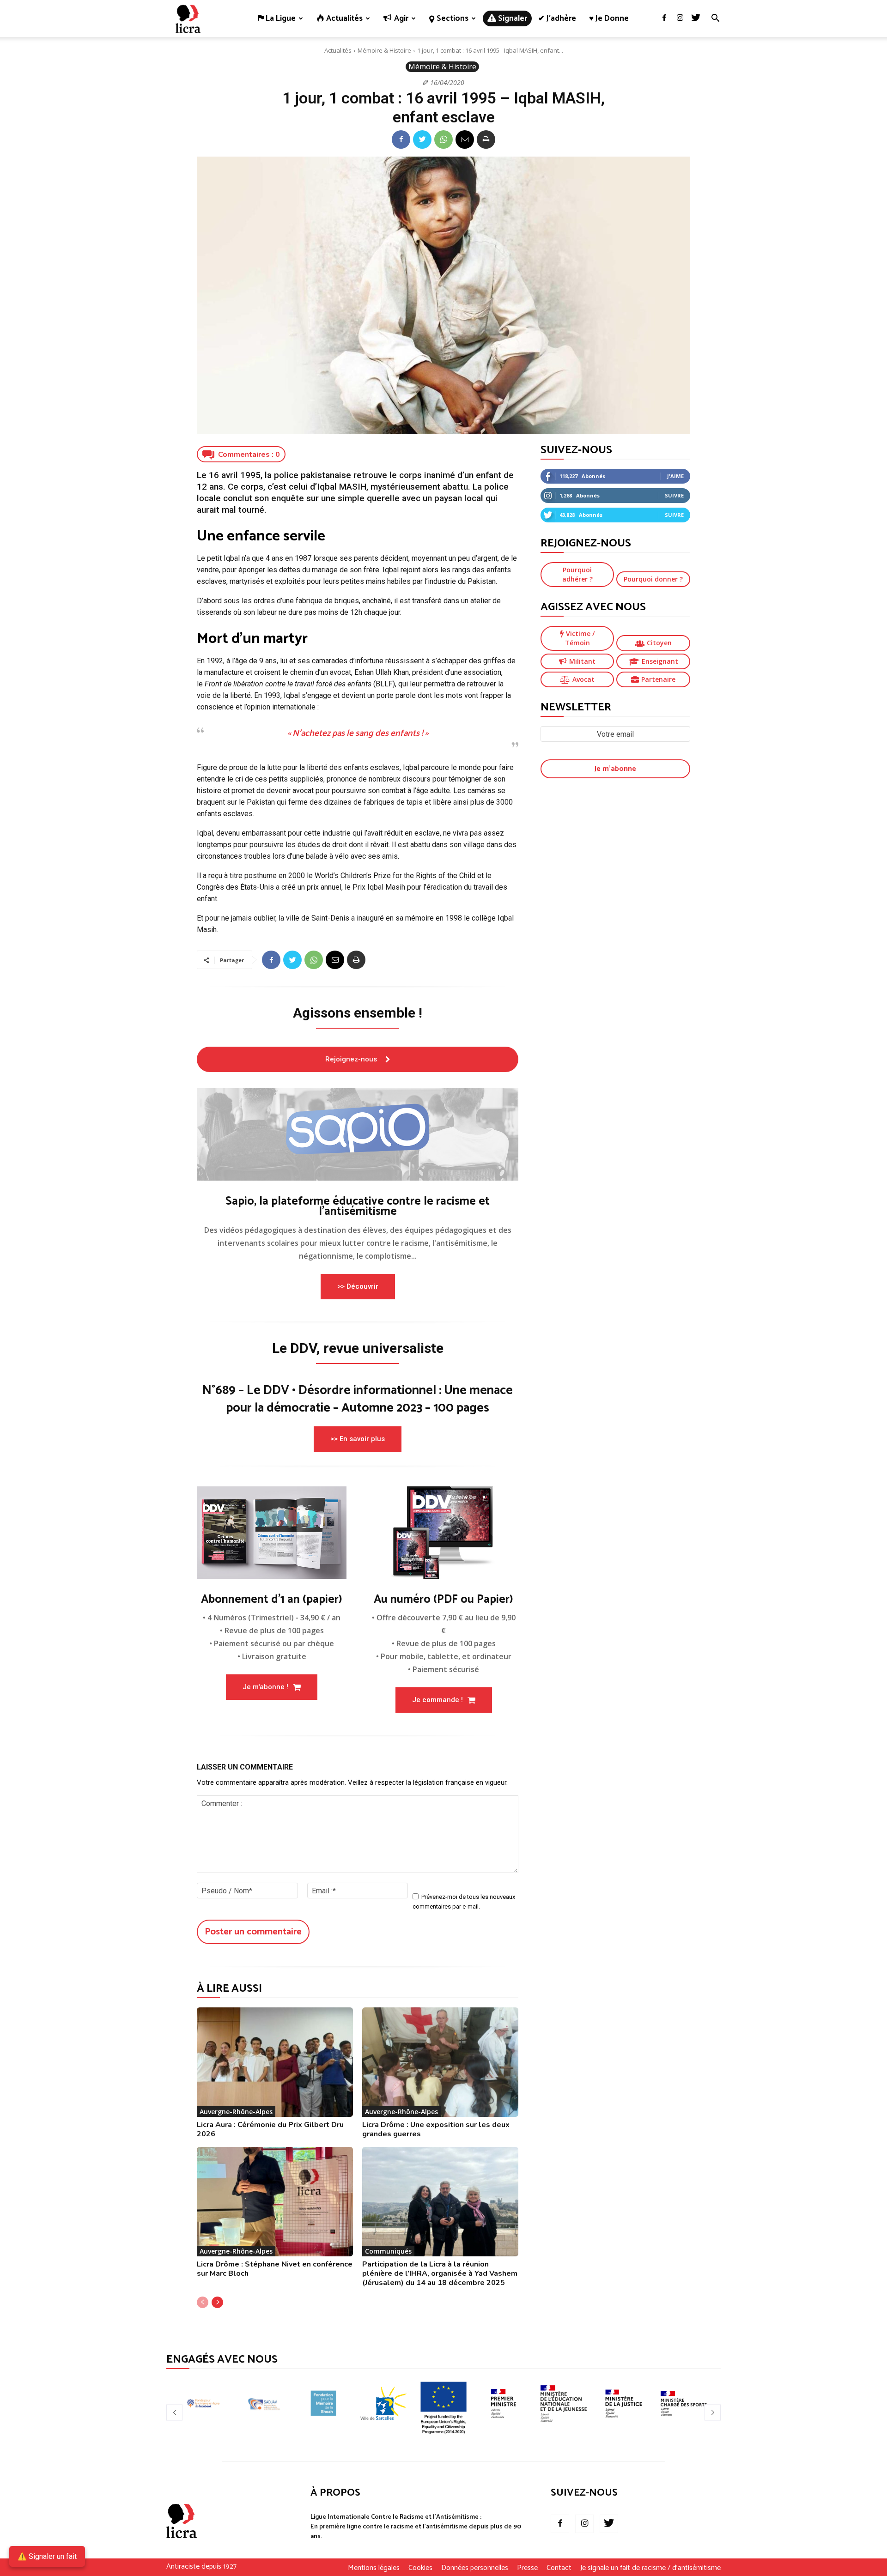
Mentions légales (374, 2568)
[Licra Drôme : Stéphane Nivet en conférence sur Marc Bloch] (275, 2202)
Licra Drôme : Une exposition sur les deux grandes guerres (436, 2129)
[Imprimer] (486, 139)
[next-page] (217, 2302)
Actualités (338, 50)
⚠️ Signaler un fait (47, 2556)
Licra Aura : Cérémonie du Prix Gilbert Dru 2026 (270, 2129)
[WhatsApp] (443, 139)
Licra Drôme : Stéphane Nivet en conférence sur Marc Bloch (275, 2269)
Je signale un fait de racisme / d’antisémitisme (650, 2568)
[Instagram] (680, 18)
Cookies (420, 2568)
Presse (527, 2568)
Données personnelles (475, 2568)
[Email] (465, 139)
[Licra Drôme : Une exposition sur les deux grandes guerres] (440, 2062)
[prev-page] (203, 2302)
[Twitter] (696, 18)
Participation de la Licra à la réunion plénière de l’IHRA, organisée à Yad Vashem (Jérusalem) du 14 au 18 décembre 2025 (440, 2273)
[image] (358, 1134)
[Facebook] (664, 18)
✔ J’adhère (557, 18)
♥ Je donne (609, 18)
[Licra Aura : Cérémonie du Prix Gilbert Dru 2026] (275, 2062)
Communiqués (388, 2251)
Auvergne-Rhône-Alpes (236, 2112)
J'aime (675, 476)
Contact (559, 2568)
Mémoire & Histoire (384, 50)
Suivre (674, 495)
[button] (715, 19)
